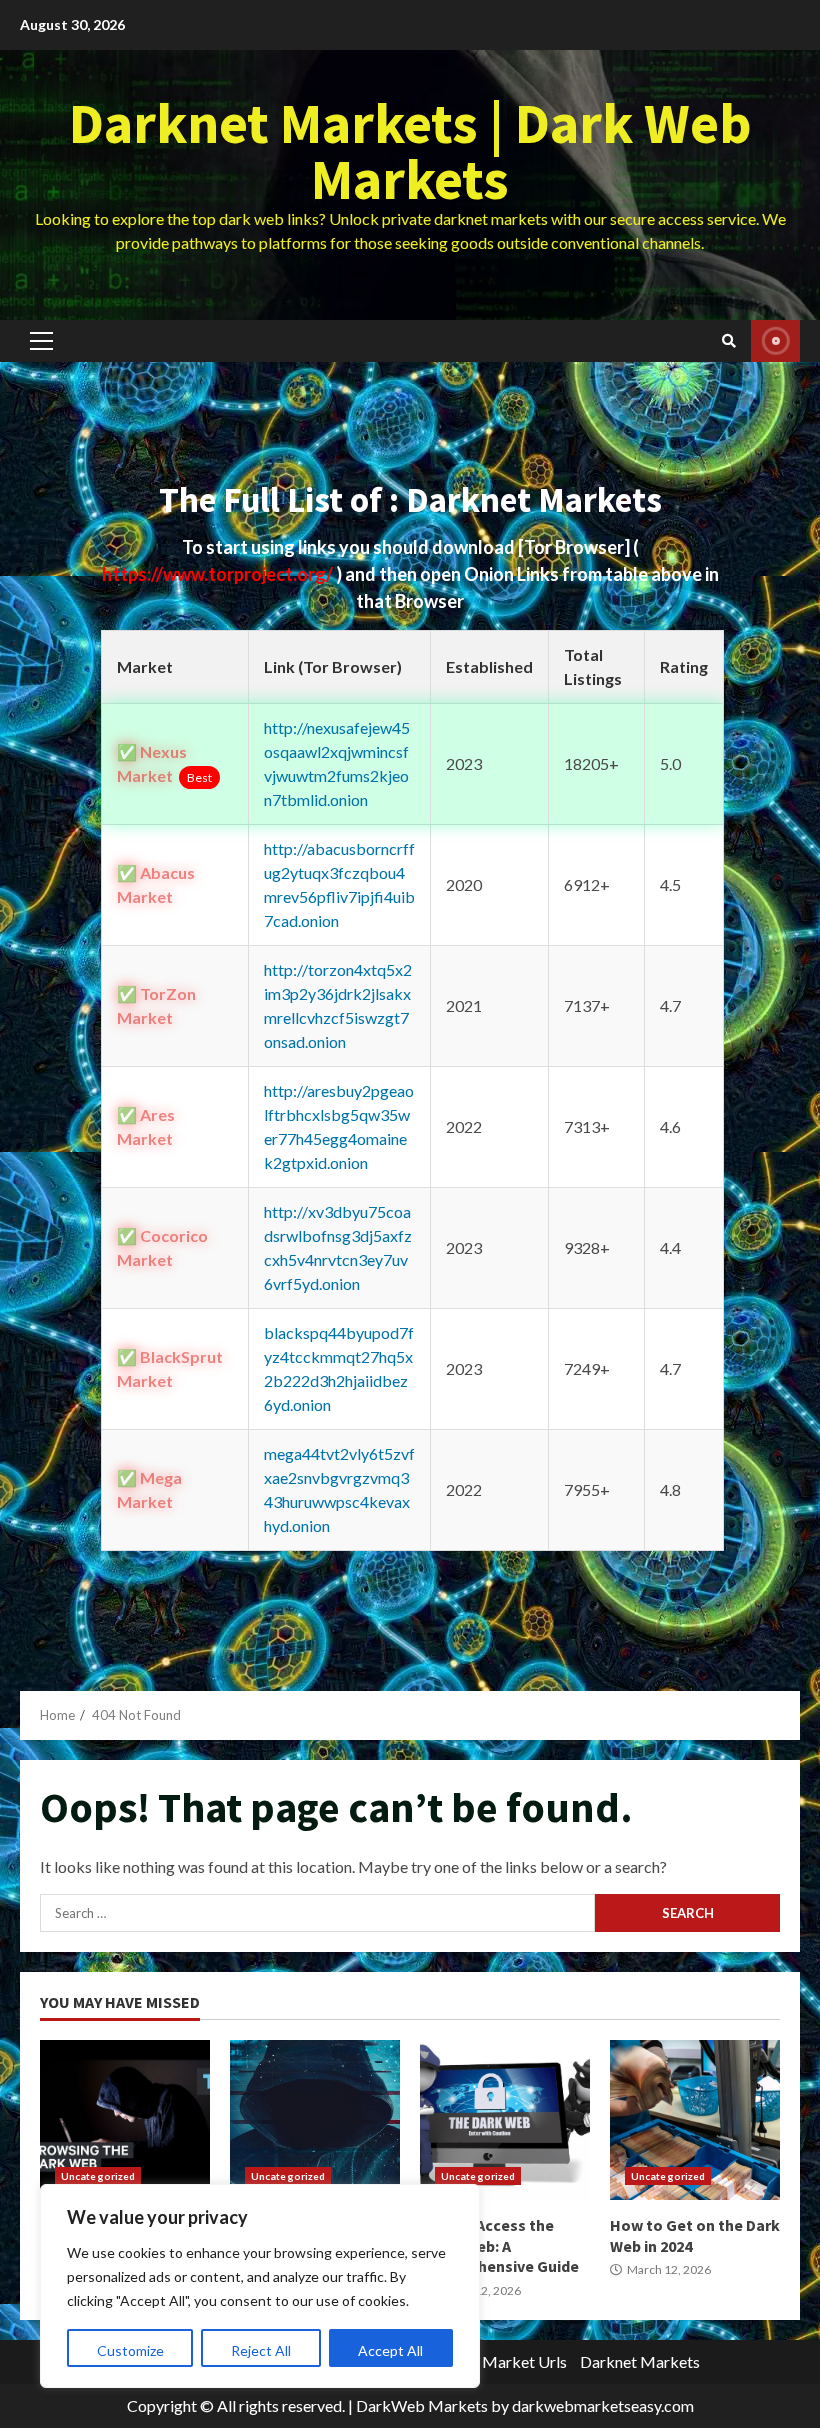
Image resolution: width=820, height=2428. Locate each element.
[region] (260, 2286)
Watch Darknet (775, 341)
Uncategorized (98, 2176)
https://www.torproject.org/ (219, 574)
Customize (130, 2350)
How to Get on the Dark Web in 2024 (695, 2120)
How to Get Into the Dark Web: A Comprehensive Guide (315, 2120)
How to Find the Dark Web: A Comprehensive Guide (125, 2120)
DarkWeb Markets (422, 2405)
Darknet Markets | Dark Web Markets (410, 151)
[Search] (729, 341)
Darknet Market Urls (494, 2361)
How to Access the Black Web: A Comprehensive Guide (505, 2120)
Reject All (261, 2350)
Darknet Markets (640, 2361)
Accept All (390, 2350)
